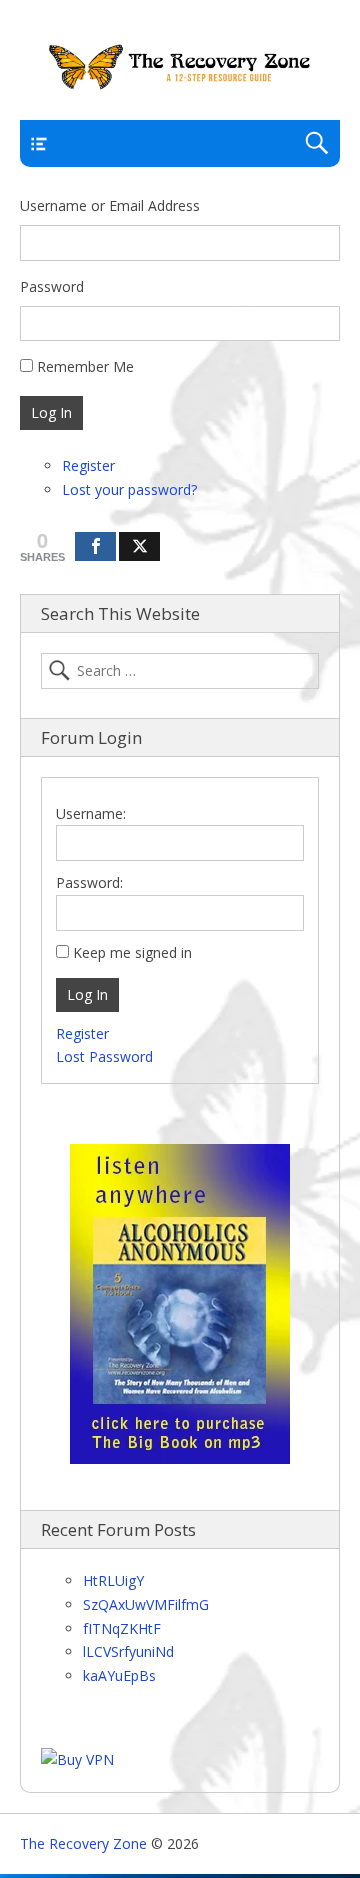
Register (88, 465)
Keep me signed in (132, 952)
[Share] (95, 546)
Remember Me (85, 366)
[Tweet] (139, 546)
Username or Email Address (110, 205)
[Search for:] (180, 671)
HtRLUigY (113, 1580)
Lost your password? (129, 489)
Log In (51, 412)
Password (52, 286)
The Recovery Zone (83, 1843)
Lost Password (104, 1056)
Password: (89, 882)
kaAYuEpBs (119, 1675)
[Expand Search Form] (316, 143)
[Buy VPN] (77, 1759)
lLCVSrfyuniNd (128, 1651)
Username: (91, 813)
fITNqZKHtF (122, 1628)
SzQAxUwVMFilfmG (146, 1604)
